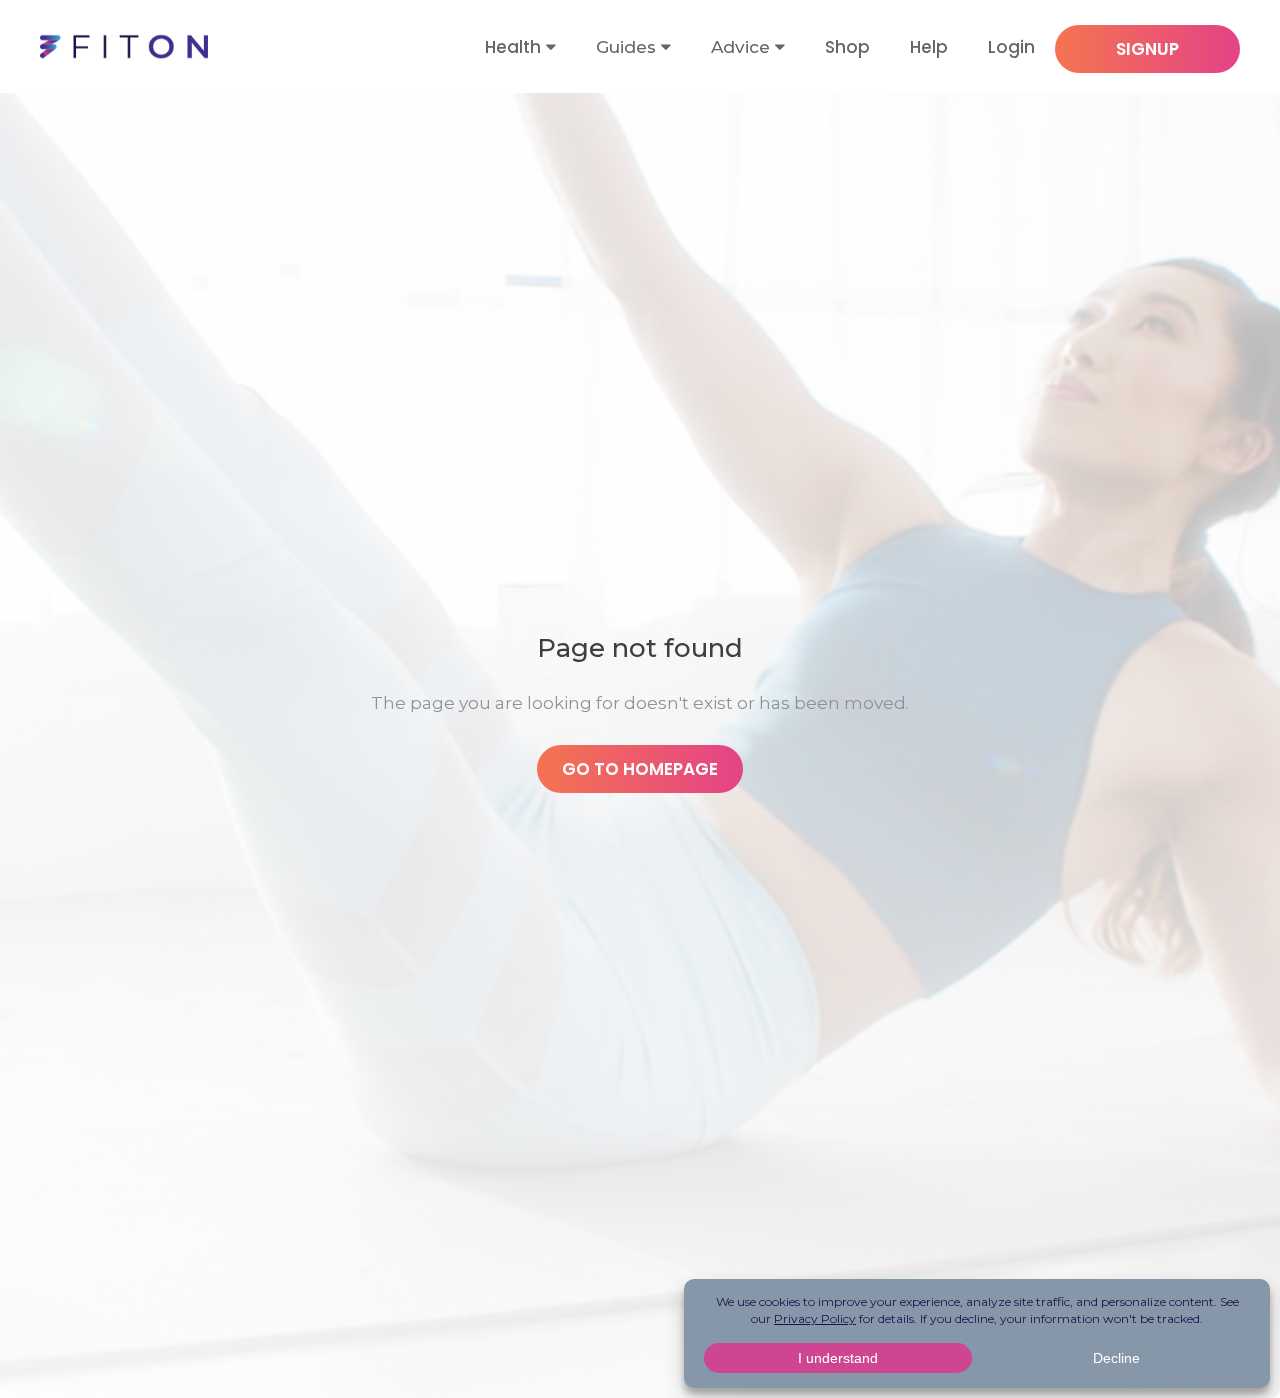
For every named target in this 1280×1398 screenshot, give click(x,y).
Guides (626, 47)
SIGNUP (1147, 49)
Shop (847, 47)
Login (1011, 47)
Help (929, 47)
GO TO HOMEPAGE (640, 769)
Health (513, 47)
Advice (740, 47)
